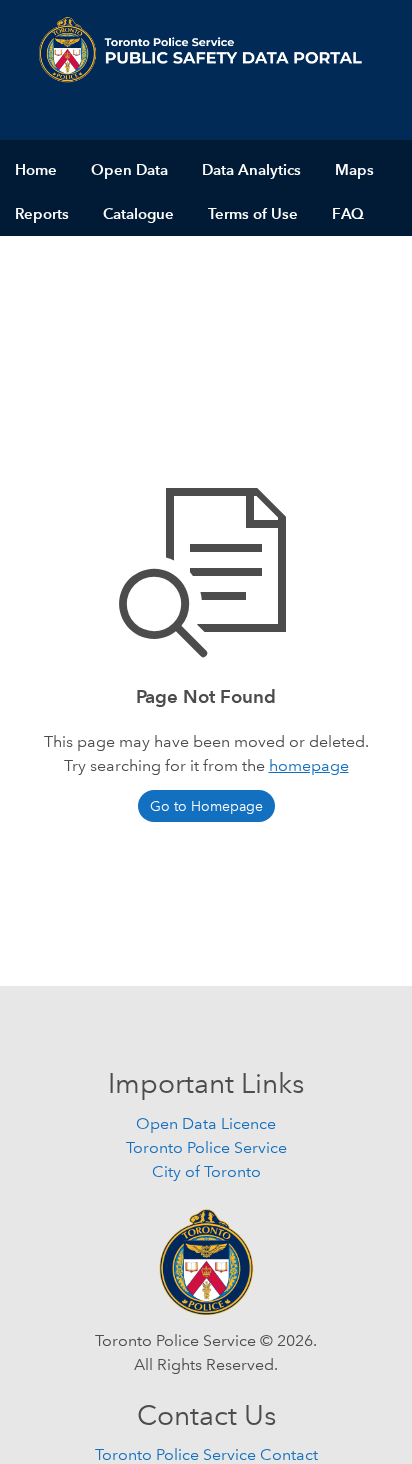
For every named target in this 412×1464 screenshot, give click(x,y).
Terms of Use (253, 213)
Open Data (129, 169)
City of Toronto (206, 1171)
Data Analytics (251, 169)
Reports (42, 213)
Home (36, 169)
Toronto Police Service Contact (206, 1454)
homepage (309, 765)
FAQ (348, 213)
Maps (354, 169)
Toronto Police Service (206, 1147)
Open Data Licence (206, 1123)
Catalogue (138, 213)
